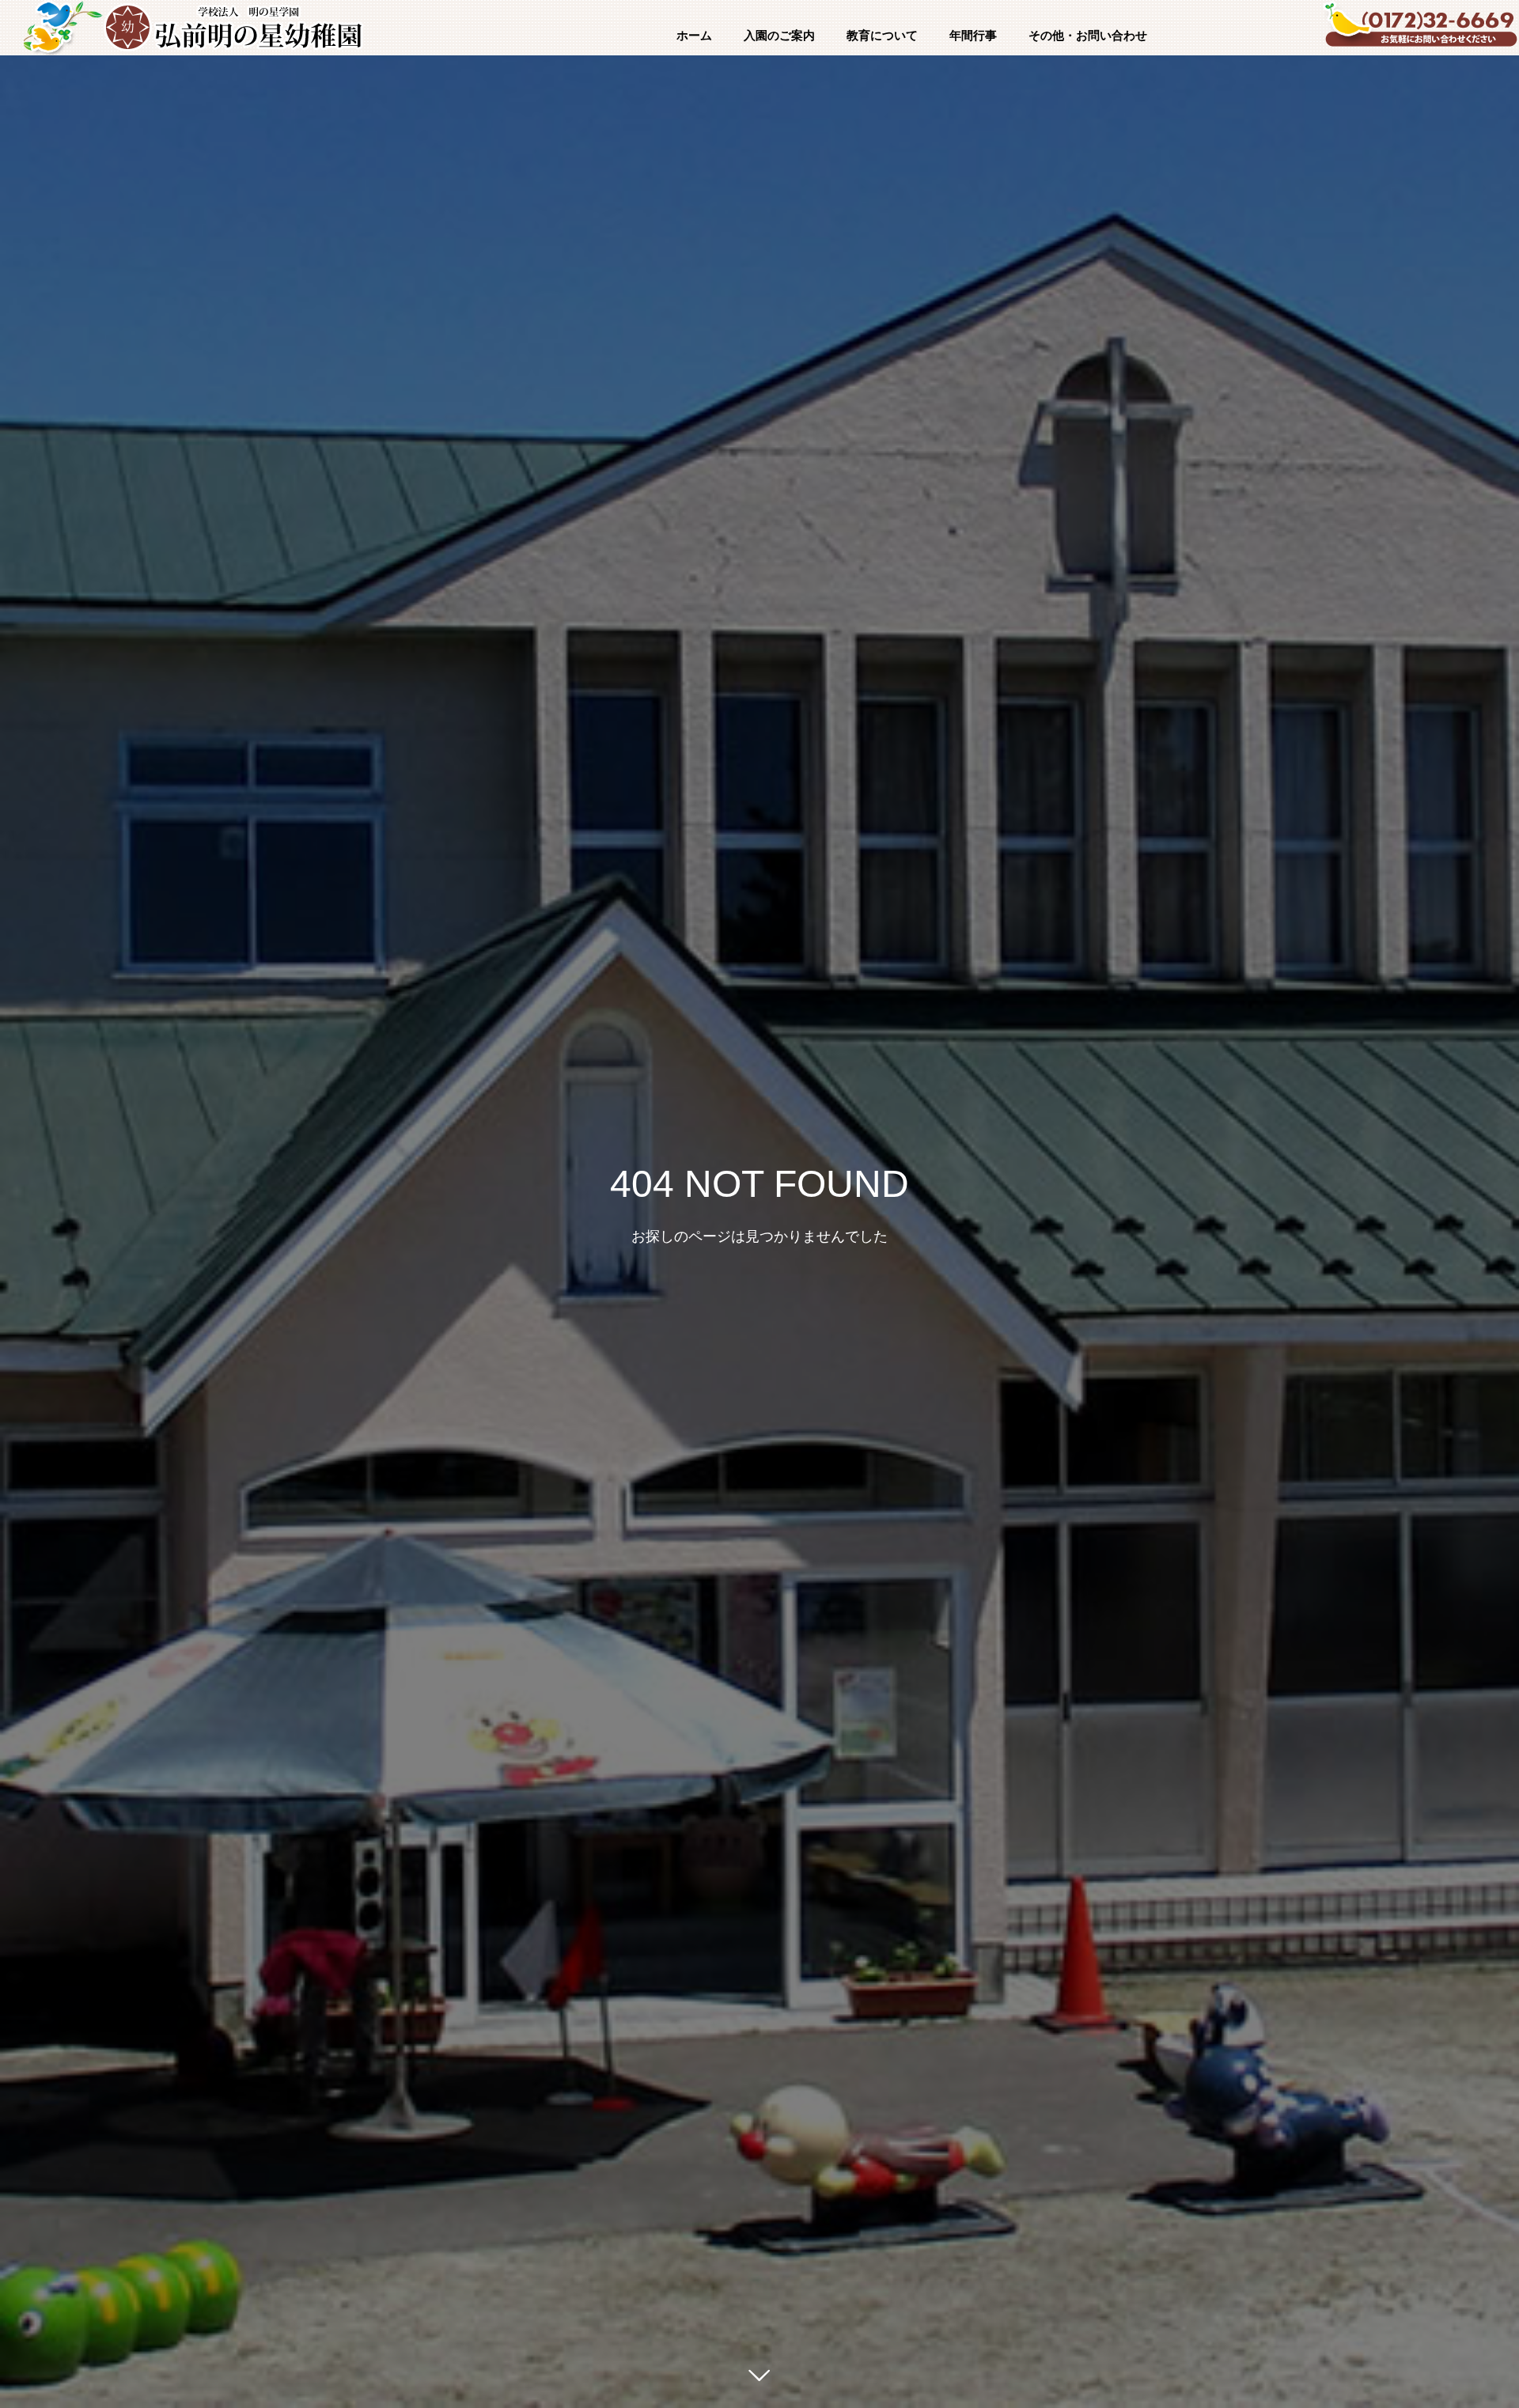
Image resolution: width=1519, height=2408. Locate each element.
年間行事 (973, 36)
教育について (882, 36)
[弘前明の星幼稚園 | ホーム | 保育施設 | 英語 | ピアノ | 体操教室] (233, 28)
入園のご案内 (779, 36)
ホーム (694, 36)
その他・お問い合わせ (1088, 36)
